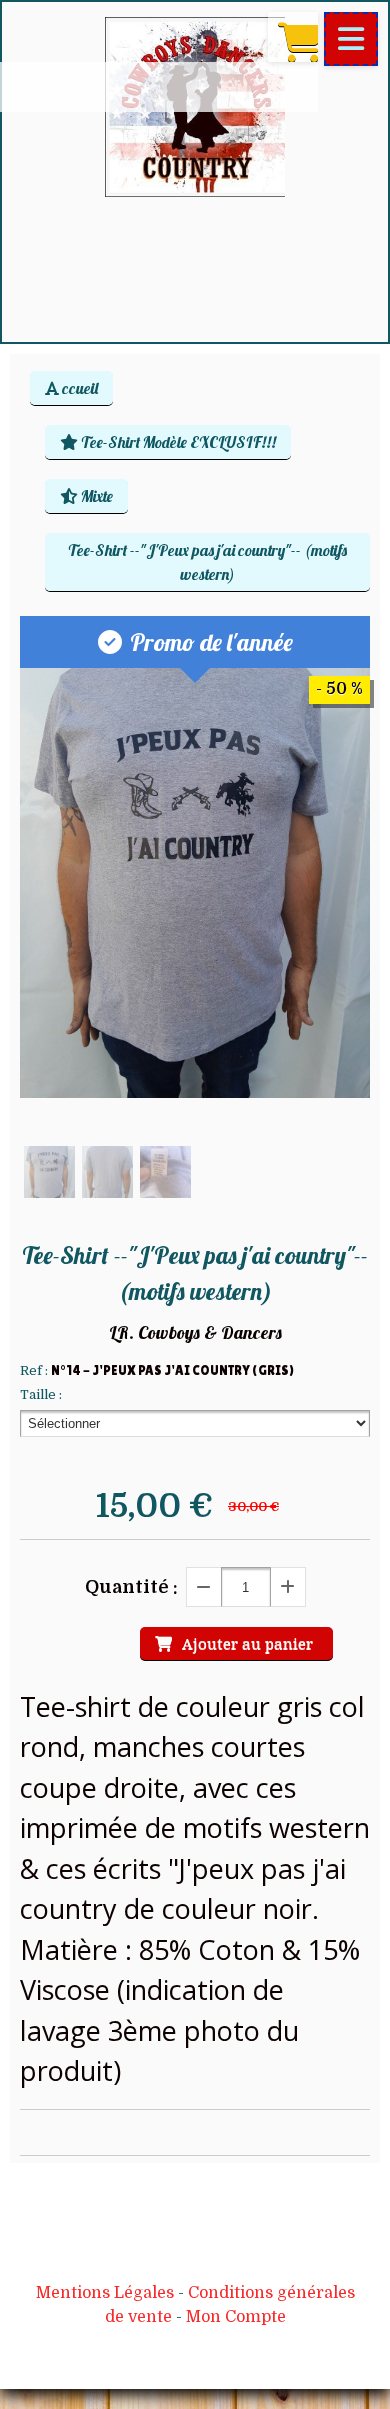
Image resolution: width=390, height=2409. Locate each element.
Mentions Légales (105, 2293)
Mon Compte (236, 2317)
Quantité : (131, 1587)
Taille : (41, 1394)
